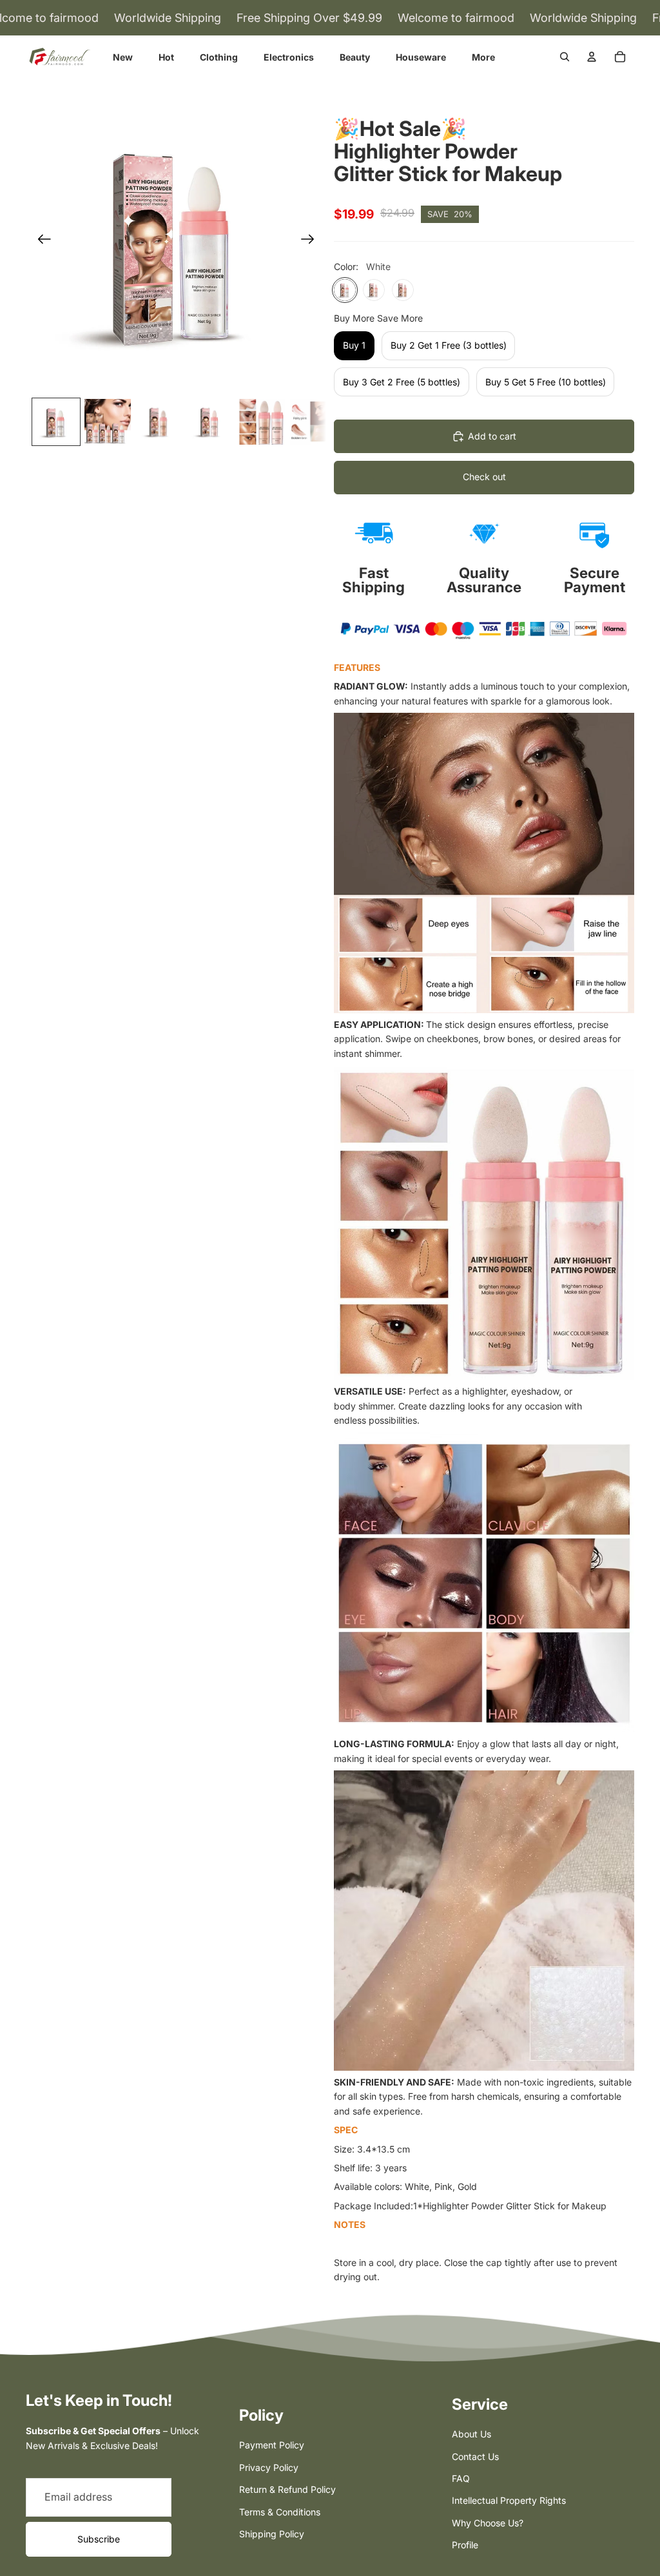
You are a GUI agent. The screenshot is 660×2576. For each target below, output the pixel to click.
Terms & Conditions (280, 2512)
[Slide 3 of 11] (159, 422)
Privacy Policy (269, 2467)
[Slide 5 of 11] (262, 422)
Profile (465, 2545)
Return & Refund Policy (287, 2489)
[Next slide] (312, 242)
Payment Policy (272, 2445)
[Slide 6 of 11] (313, 422)
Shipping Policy (272, 2534)
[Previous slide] (40, 242)
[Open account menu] (592, 57)
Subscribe (99, 2539)
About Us (471, 2434)
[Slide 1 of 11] (56, 422)
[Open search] (565, 57)
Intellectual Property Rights (509, 2500)
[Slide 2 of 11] (108, 422)
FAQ (461, 2478)
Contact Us (475, 2456)
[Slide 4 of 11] (210, 422)
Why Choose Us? (488, 2523)
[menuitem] (483, 57)
